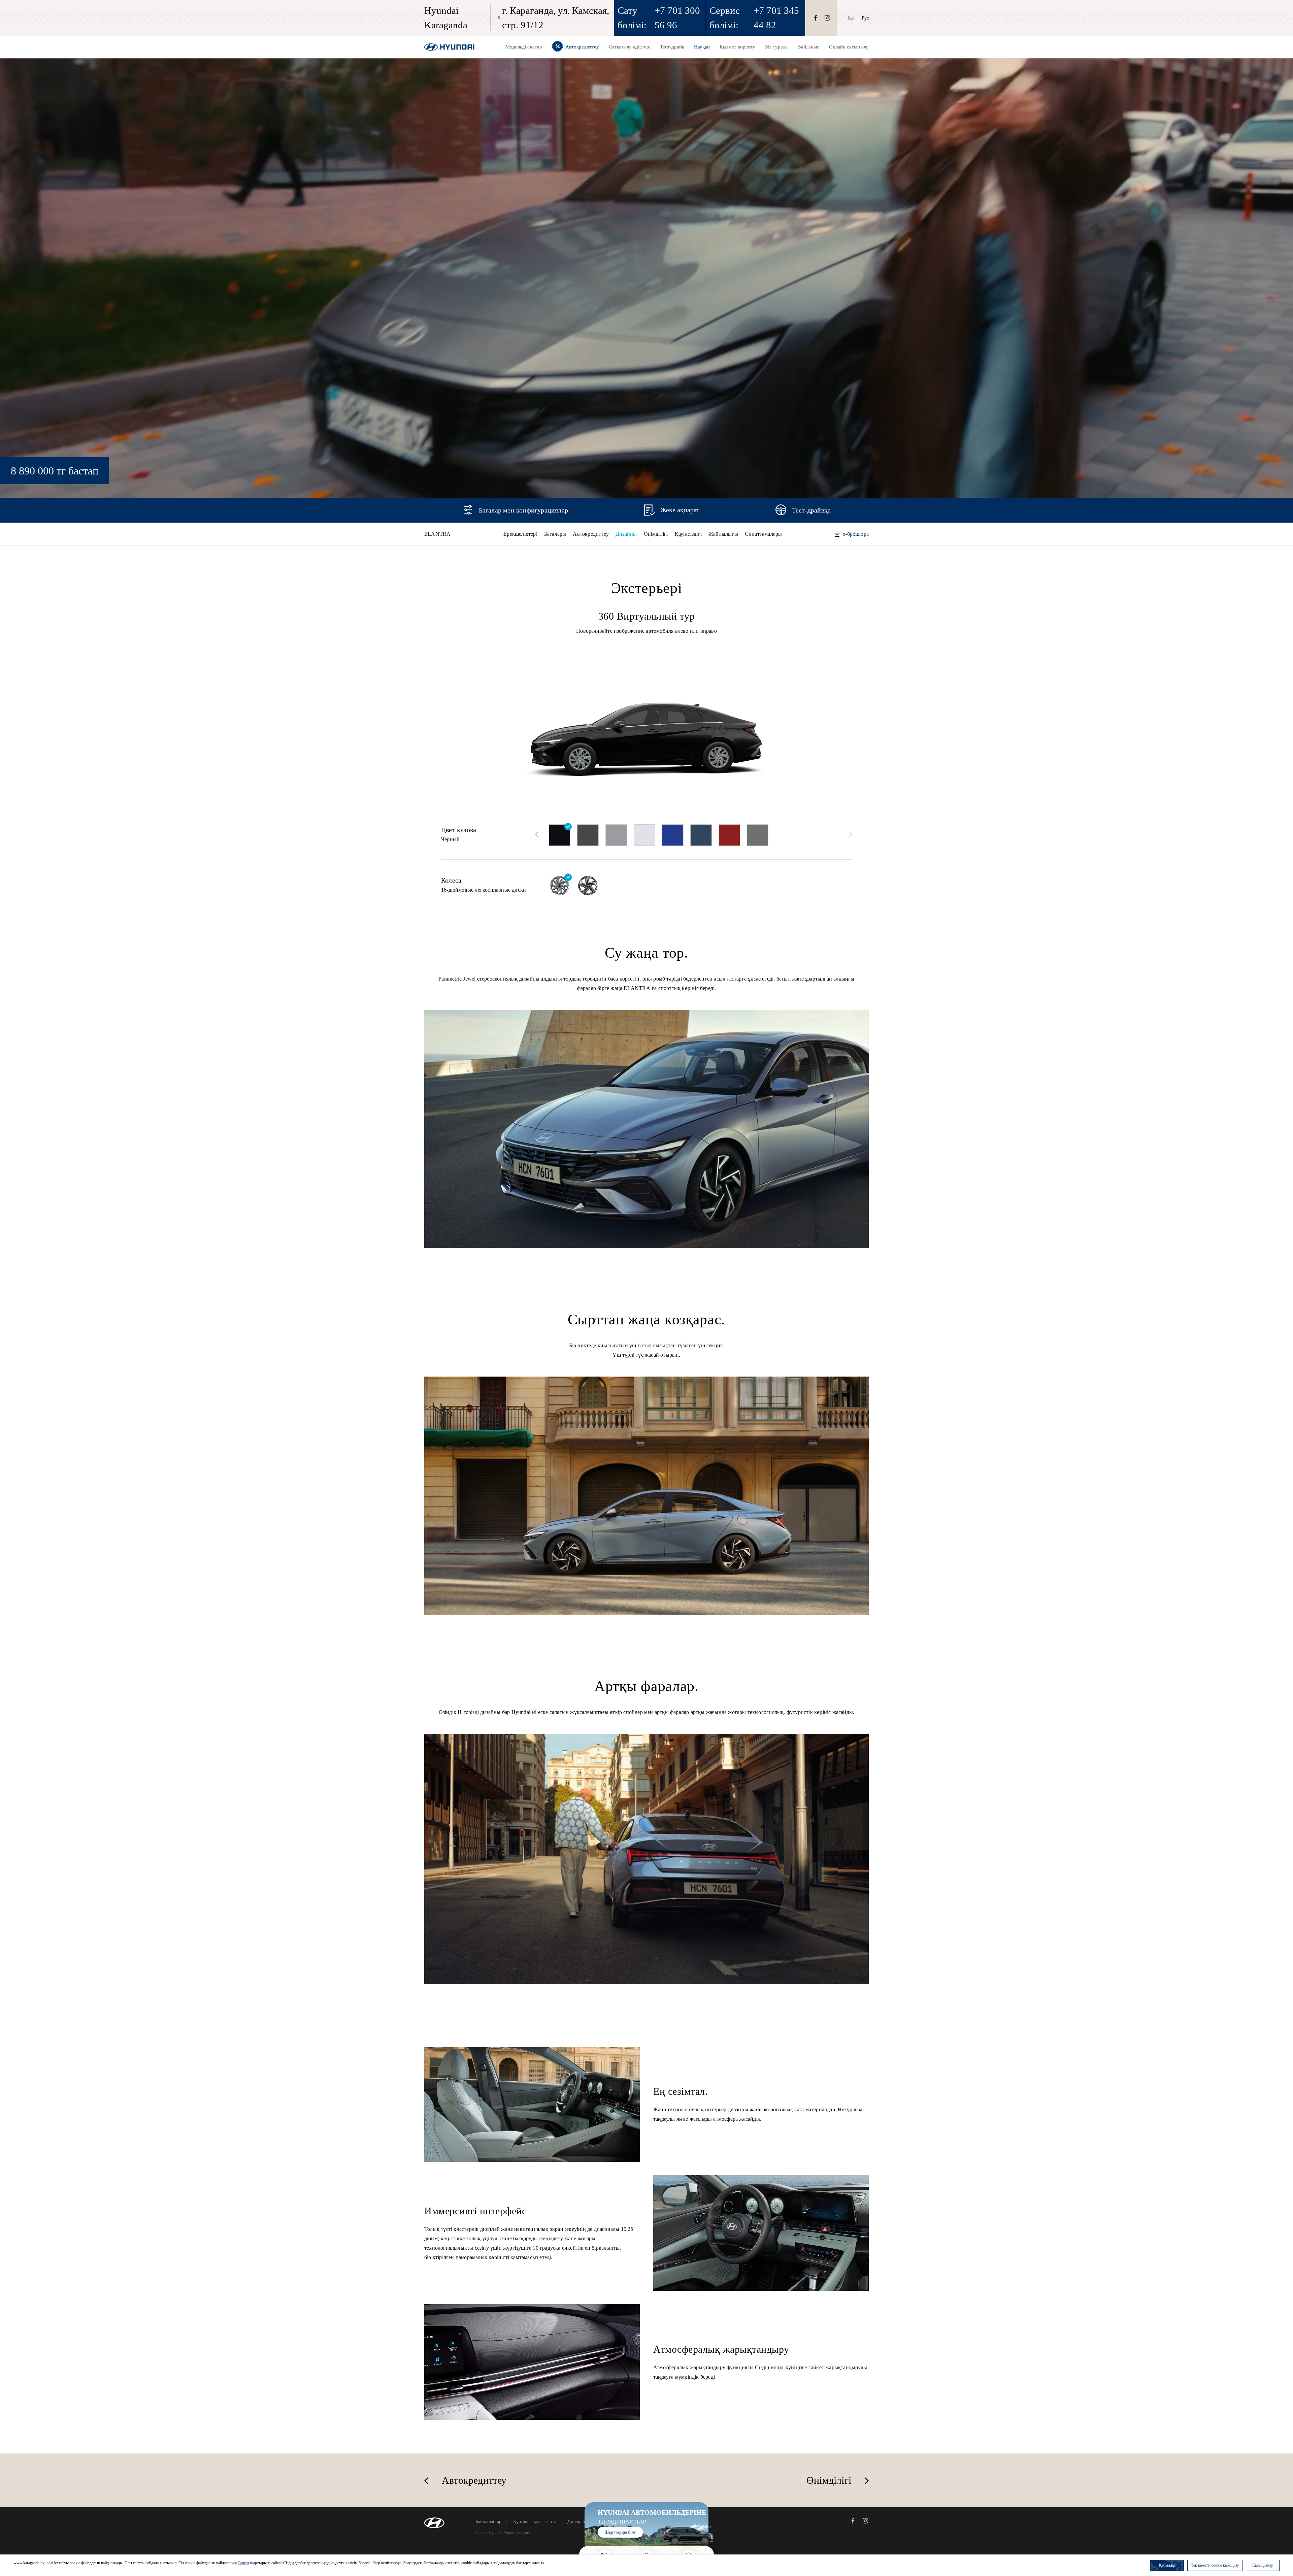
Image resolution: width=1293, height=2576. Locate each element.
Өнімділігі (656, 534)
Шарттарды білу (620, 2532)
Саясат (243, 2563)
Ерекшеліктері (520, 534)
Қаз (851, 18)
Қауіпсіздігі (688, 534)
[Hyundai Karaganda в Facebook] (816, 18)
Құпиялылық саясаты (534, 2522)
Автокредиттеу (591, 534)
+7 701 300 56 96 (677, 18)
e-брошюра (856, 534)
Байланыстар (488, 2522)
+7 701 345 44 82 (776, 18)
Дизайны (626, 534)
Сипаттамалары (764, 534)
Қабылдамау (1263, 2565)
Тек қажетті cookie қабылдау (1215, 2565)
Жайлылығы (723, 534)
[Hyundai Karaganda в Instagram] (827, 18)
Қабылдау (1167, 2565)
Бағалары (555, 534)
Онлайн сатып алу (849, 47)
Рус (865, 18)
